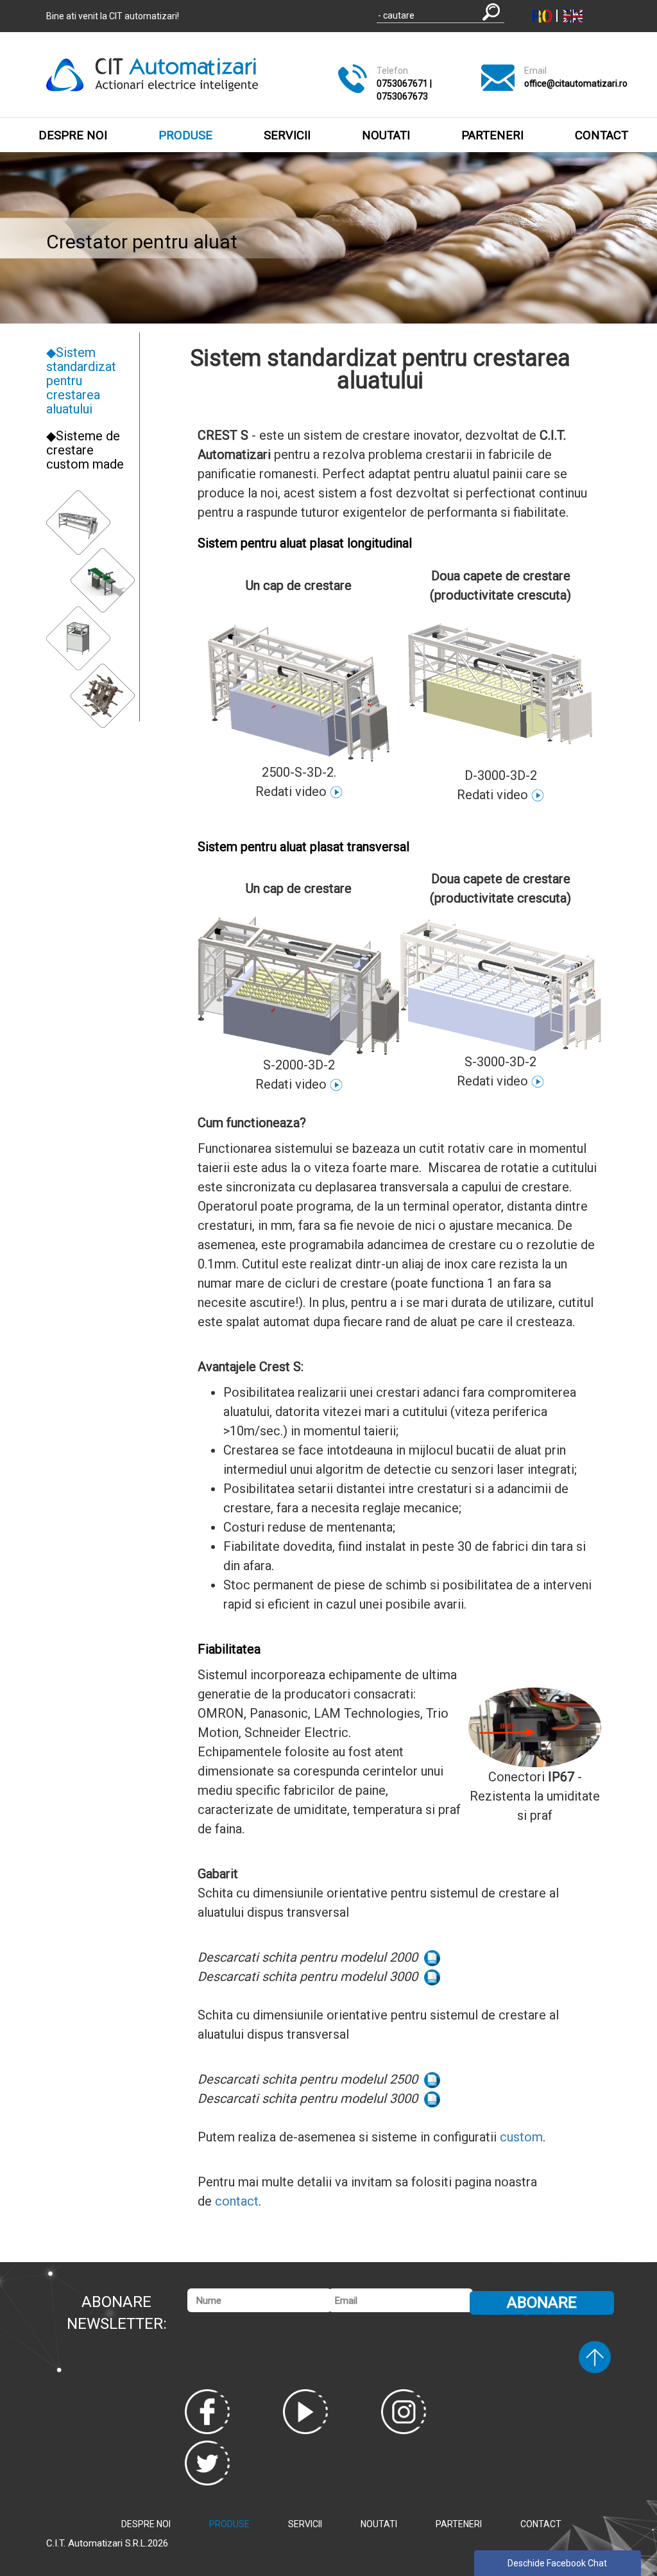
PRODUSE (185, 135)
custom (521, 2137)
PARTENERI (492, 135)
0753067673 (402, 96)
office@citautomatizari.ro (576, 83)
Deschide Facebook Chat (557, 2563)
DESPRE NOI (73, 135)
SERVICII (287, 135)
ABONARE (542, 2303)
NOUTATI (386, 135)
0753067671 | (404, 83)
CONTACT (602, 135)
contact (237, 2201)
